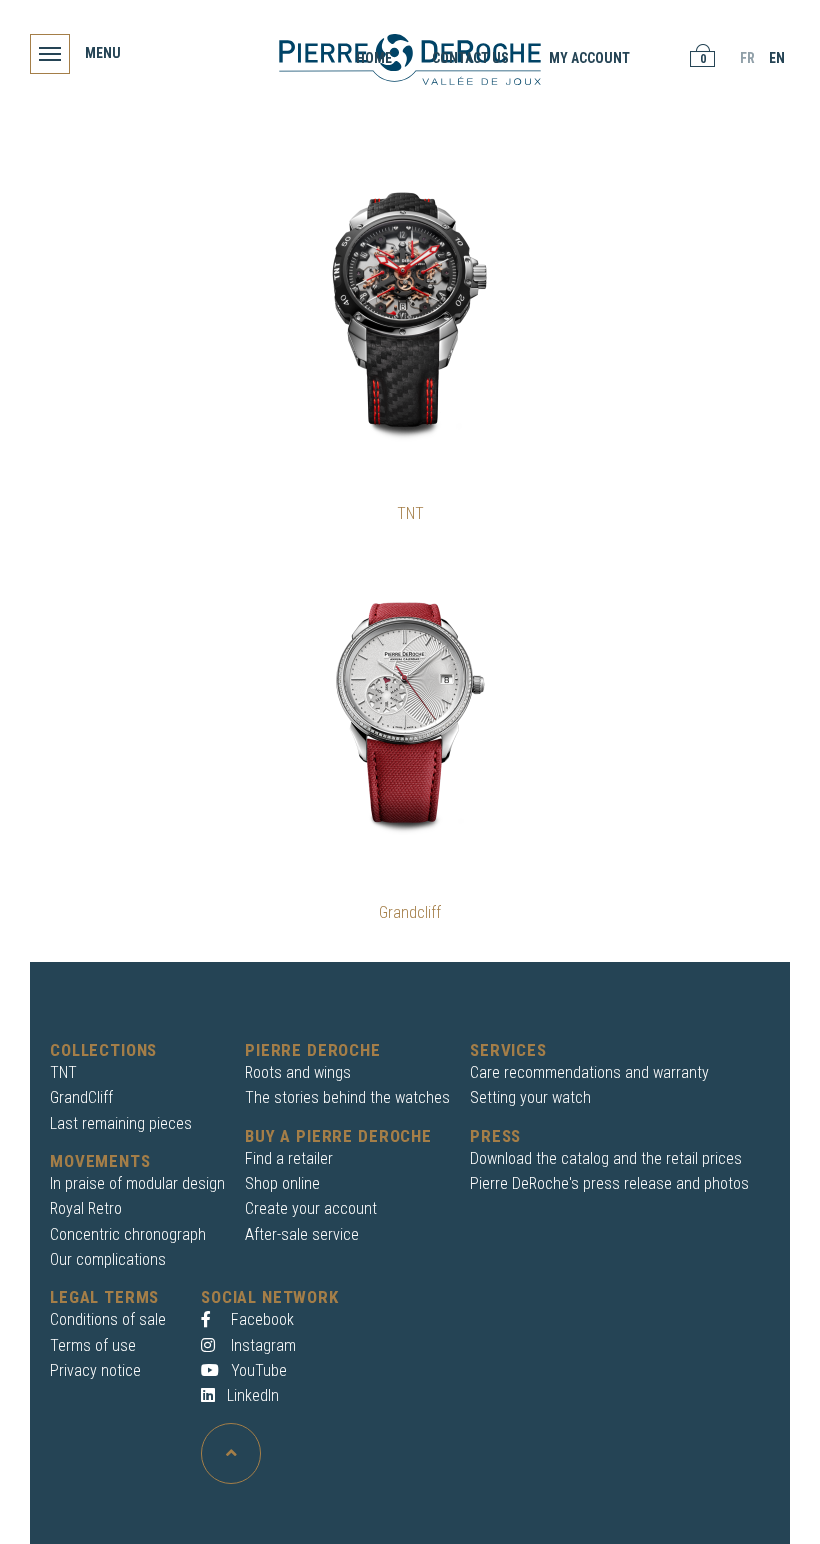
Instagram (261, 1345)
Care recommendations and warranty (589, 1072)
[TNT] (410, 308)
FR (747, 58)
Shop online (282, 1183)
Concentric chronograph (128, 1234)
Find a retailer (289, 1158)
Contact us (470, 58)
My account (589, 58)
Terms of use (93, 1345)
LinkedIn (253, 1395)
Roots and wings (298, 1072)
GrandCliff (81, 1097)
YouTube (257, 1370)
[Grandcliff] (410, 707)
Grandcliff (410, 912)
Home (374, 58)
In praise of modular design (137, 1183)
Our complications (108, 1259)
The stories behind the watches (347, 1097)
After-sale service (302, 1234)
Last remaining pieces (121, 1123)
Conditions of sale (108, 1319)
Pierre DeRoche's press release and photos (609, 1183)
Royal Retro (86, 1208)
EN (777, 58)
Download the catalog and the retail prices (606, 1158)
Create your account (311, 1208)
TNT (410, 513)
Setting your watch (530, 1097)
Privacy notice (95, 1370)
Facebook (260, 1319)
